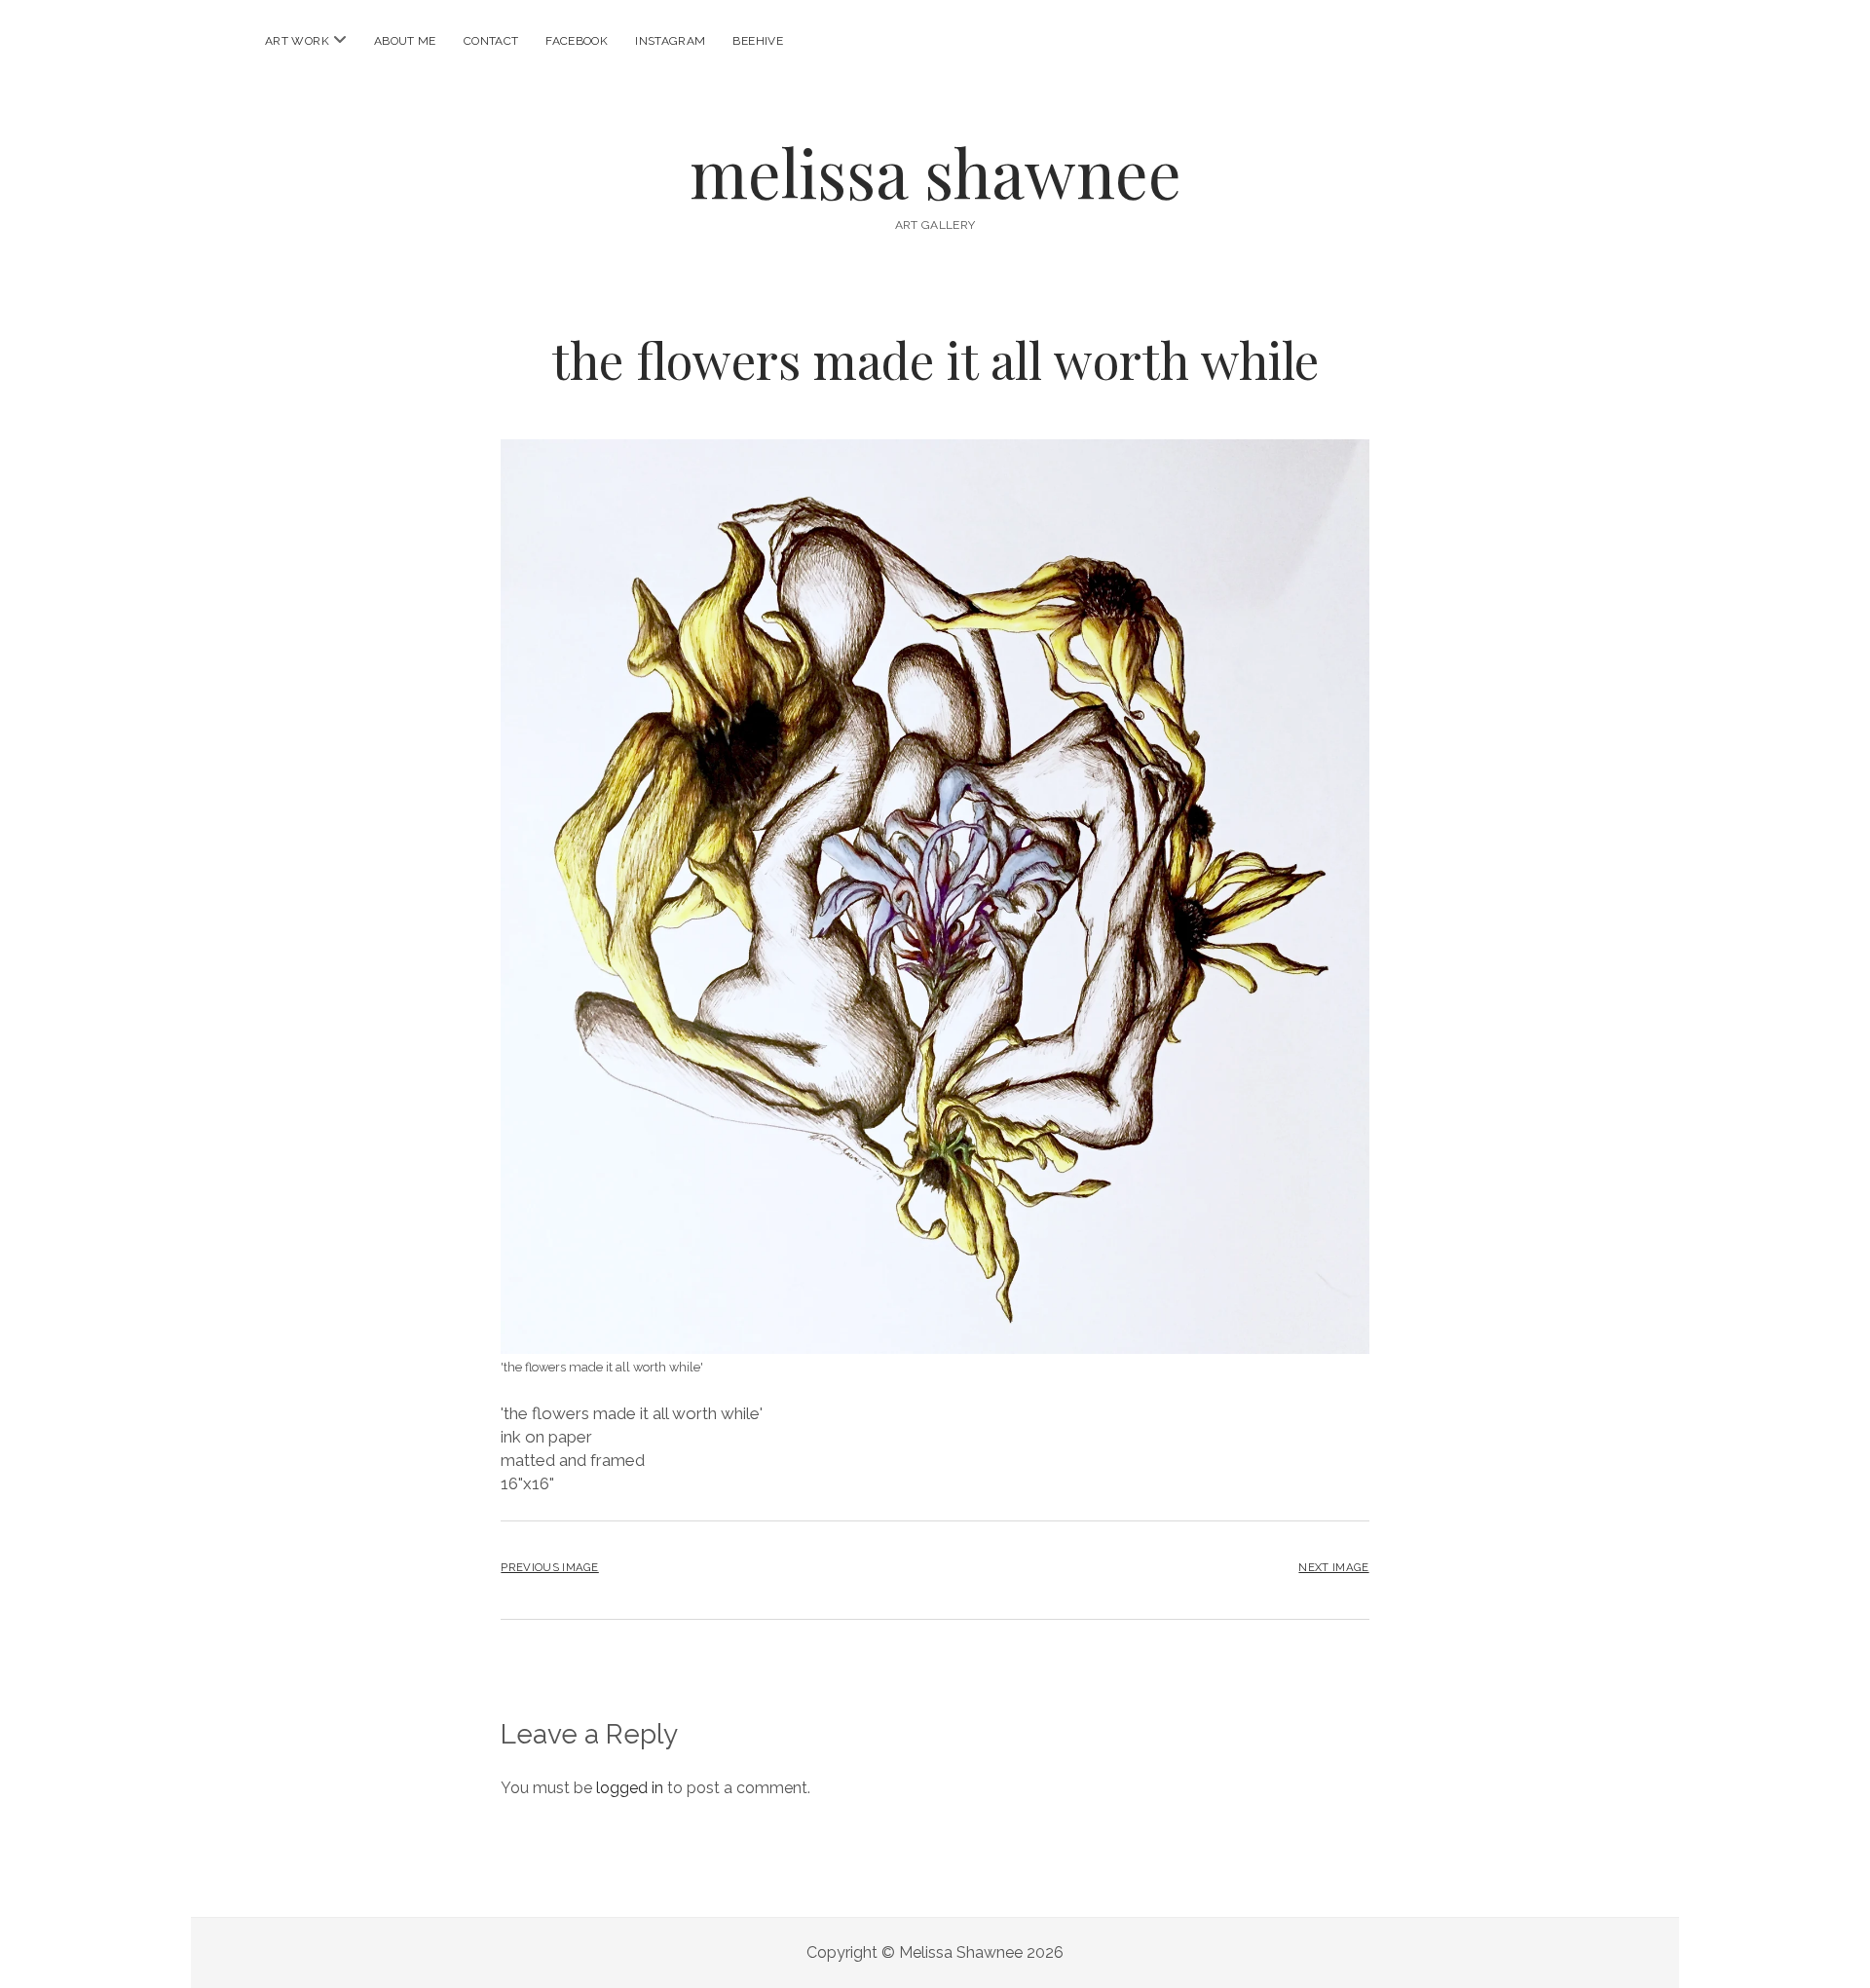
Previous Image (549, 1567)
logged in (630, 1788)
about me (405, 41)
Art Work (297, 41)
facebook (577, 41)
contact (491, 41)
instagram (670, 41)
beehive (758, 41)
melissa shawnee (935, 172)
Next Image (1333, 1567)
